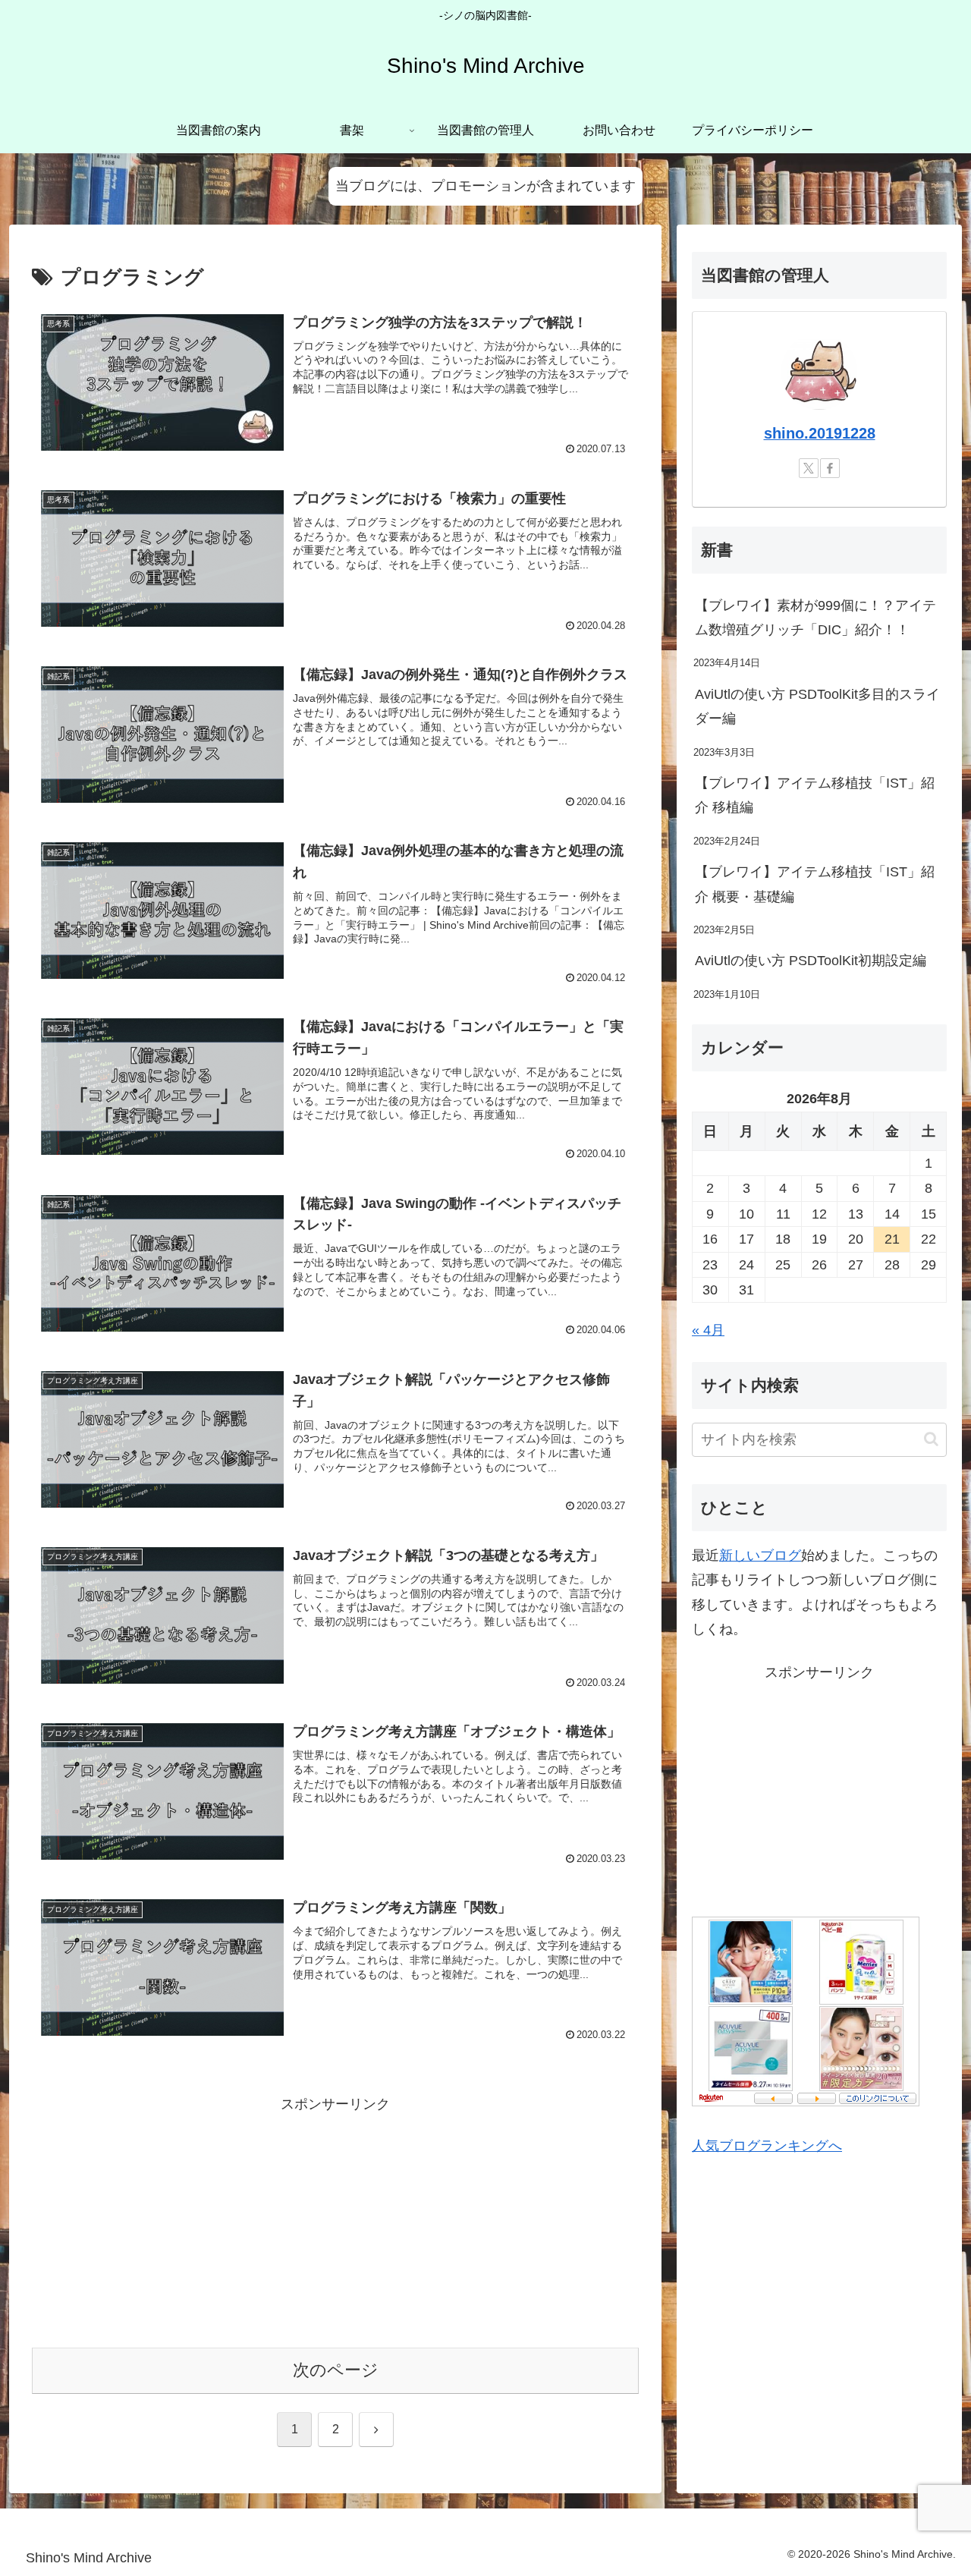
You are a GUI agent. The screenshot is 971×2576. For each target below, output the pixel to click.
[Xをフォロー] (809, 468)
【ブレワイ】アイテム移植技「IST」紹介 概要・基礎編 (815, 884)
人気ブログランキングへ (767, 2146)
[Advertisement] (335, 2222)
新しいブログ (760, 1555)
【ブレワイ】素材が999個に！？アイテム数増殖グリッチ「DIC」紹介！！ (815, 618)
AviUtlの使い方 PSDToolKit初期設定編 (811, 961)
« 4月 (708, 1330)
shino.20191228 (820, 433)
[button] (931, 1439)
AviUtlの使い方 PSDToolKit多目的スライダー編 (817, 706)
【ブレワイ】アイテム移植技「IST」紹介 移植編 (815, 795)
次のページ (336, 2370)
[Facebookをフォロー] (830, 468)
